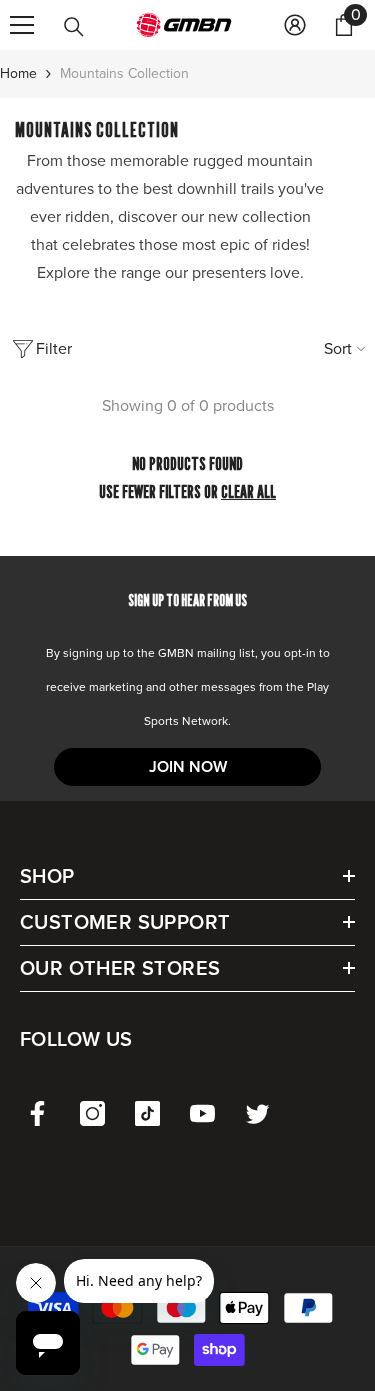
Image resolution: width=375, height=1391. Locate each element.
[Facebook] (37, 1113)
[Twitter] (257, 1113)
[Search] (74, 27)
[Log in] (295, 25)
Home (18, 73)
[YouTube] (202, 1113)
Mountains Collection (124, 73)
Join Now (188, 766)
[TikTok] (147, 1113)
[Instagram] (92, 1113)
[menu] (22, 25)
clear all (248, 491)
